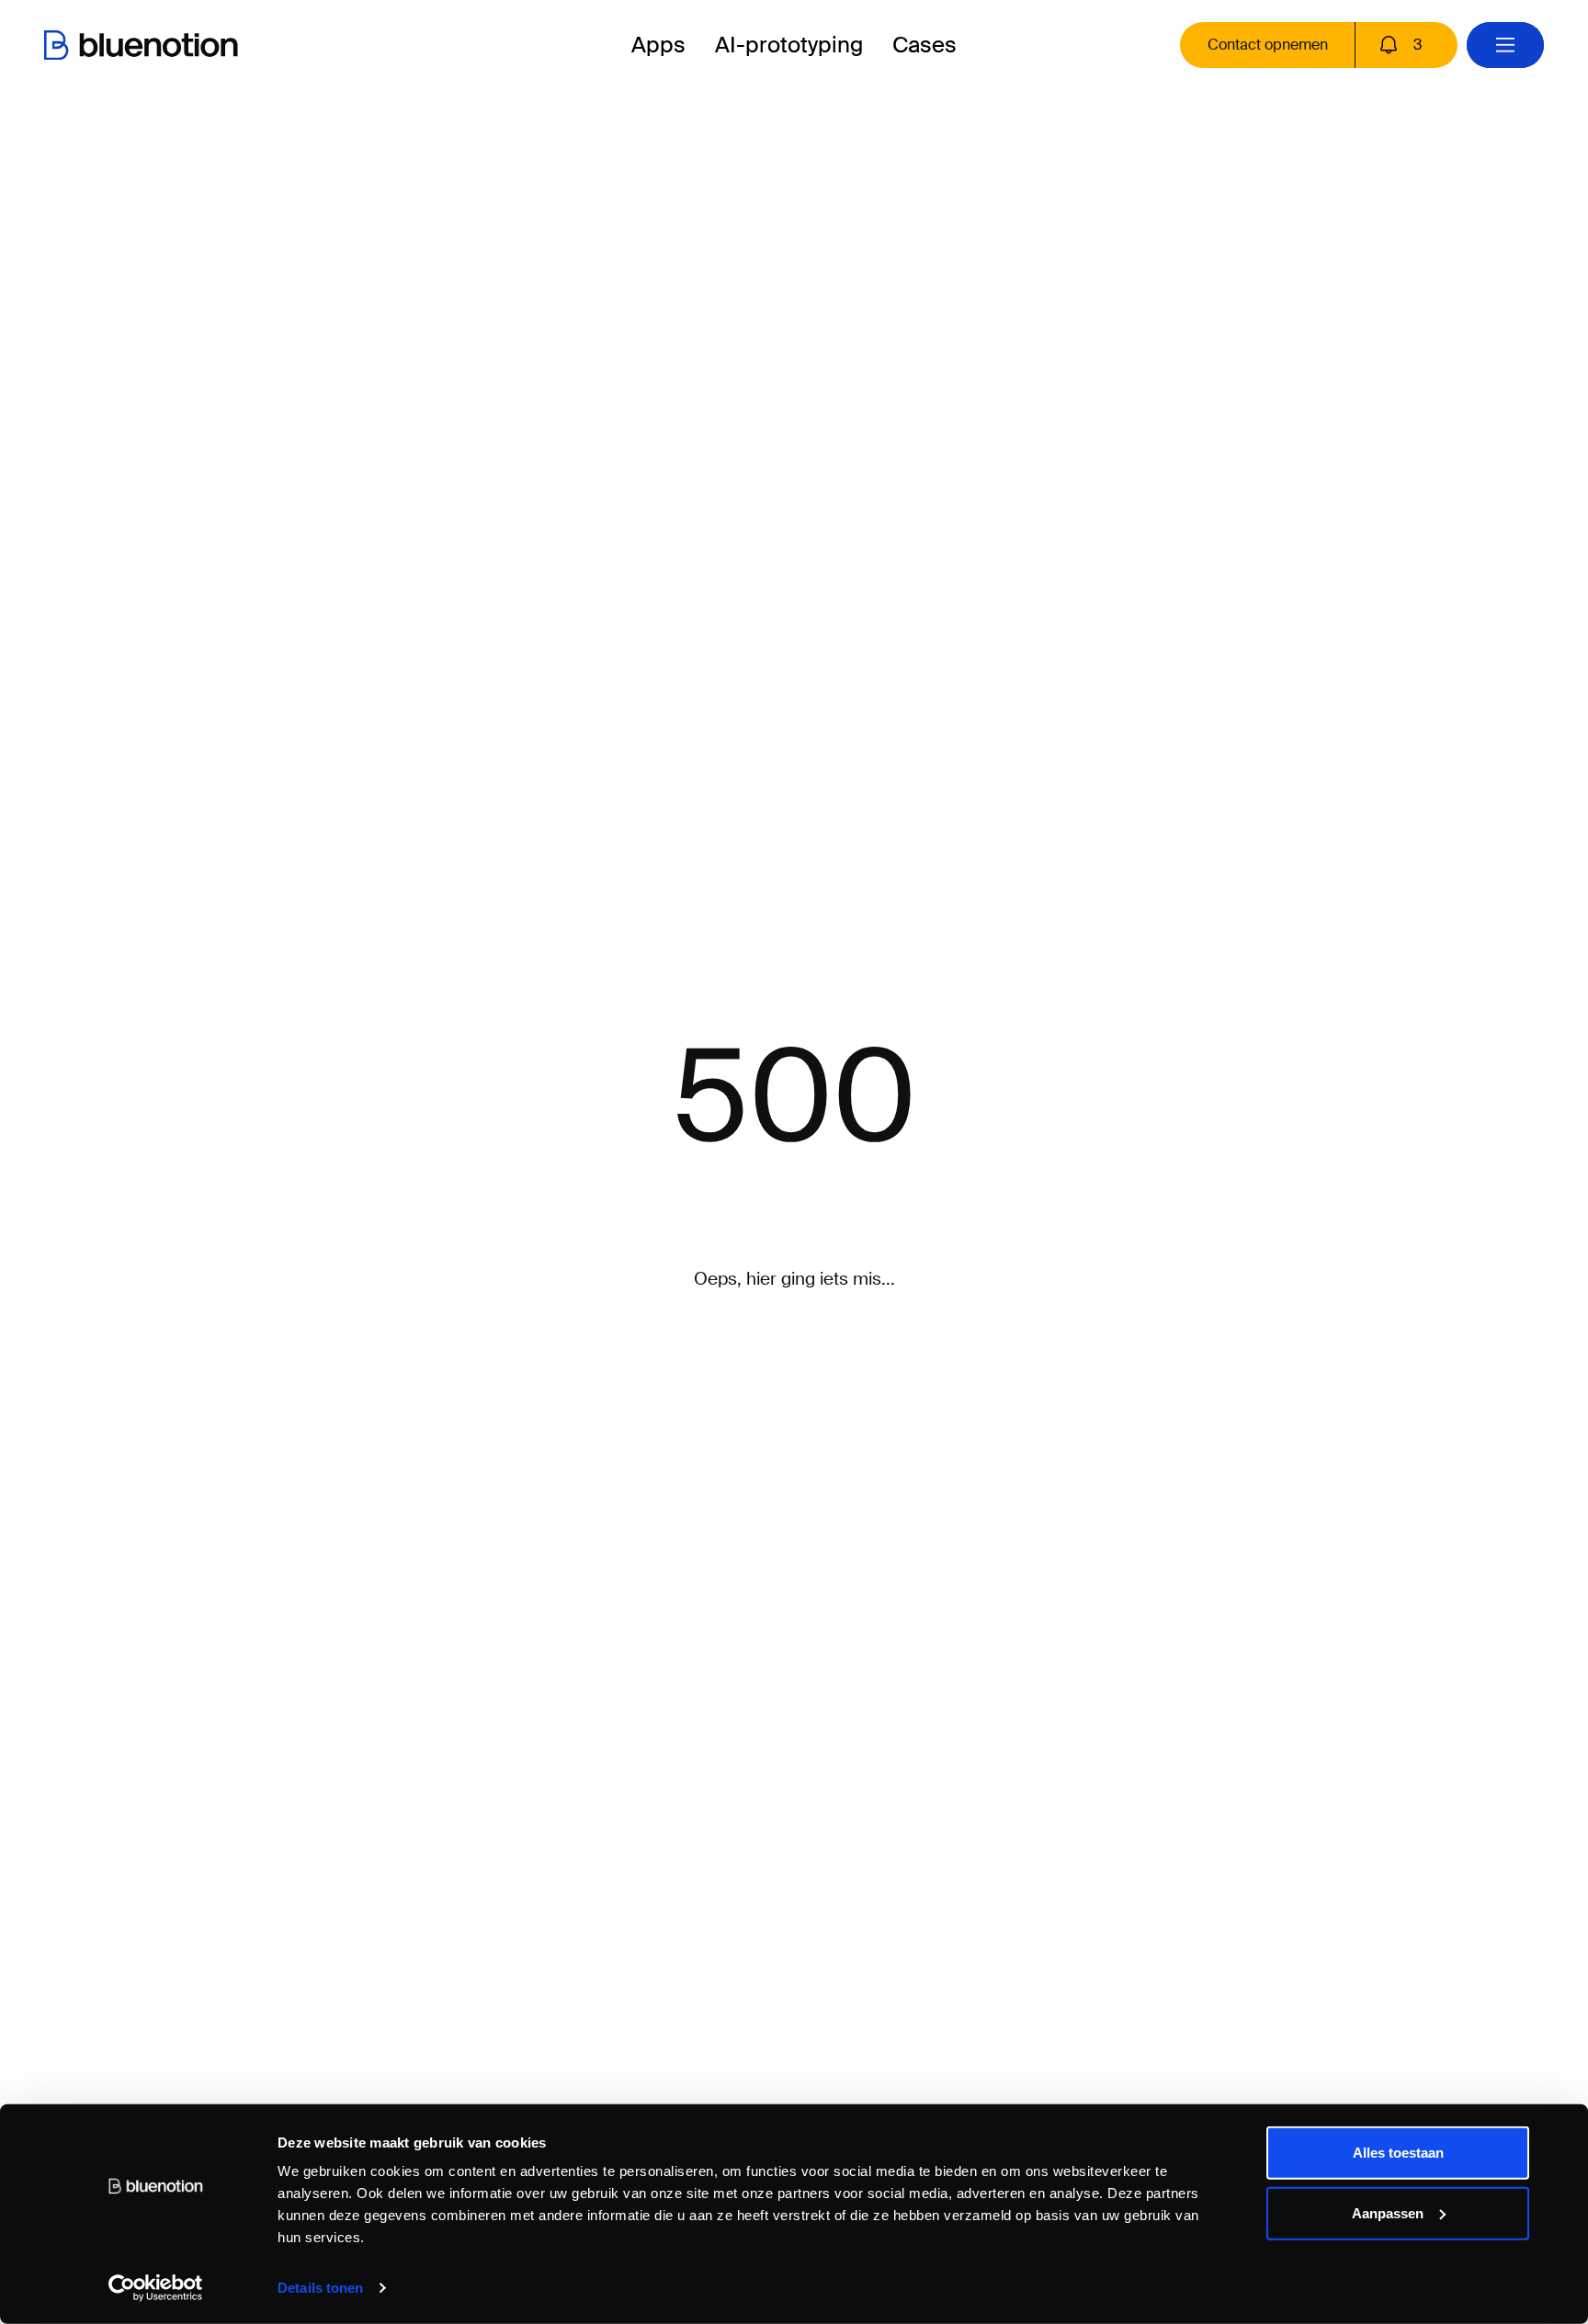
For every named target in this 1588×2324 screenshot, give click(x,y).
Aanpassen (1388, 2212)
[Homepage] (141, 45)
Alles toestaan (1398, 2153)
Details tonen (320, 2288)
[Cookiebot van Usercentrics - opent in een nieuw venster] (156, 2288)
